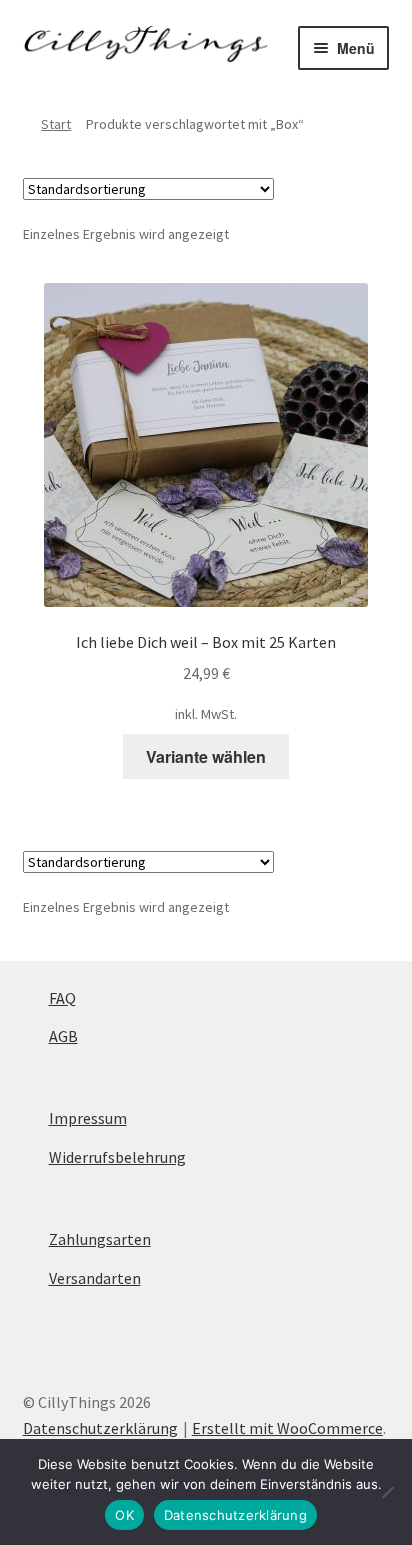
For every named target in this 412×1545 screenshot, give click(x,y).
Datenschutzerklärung (100, 1428)
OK (124, 1515)
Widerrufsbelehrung (117, 1157)
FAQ (62, 998)
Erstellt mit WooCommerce (287, 1428)
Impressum (88, 1118)
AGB (63, 1036)
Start (56, 124)
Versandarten (95, 1278)
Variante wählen (206, 756)
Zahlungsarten (100, 1239)
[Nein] (387, 1492)
